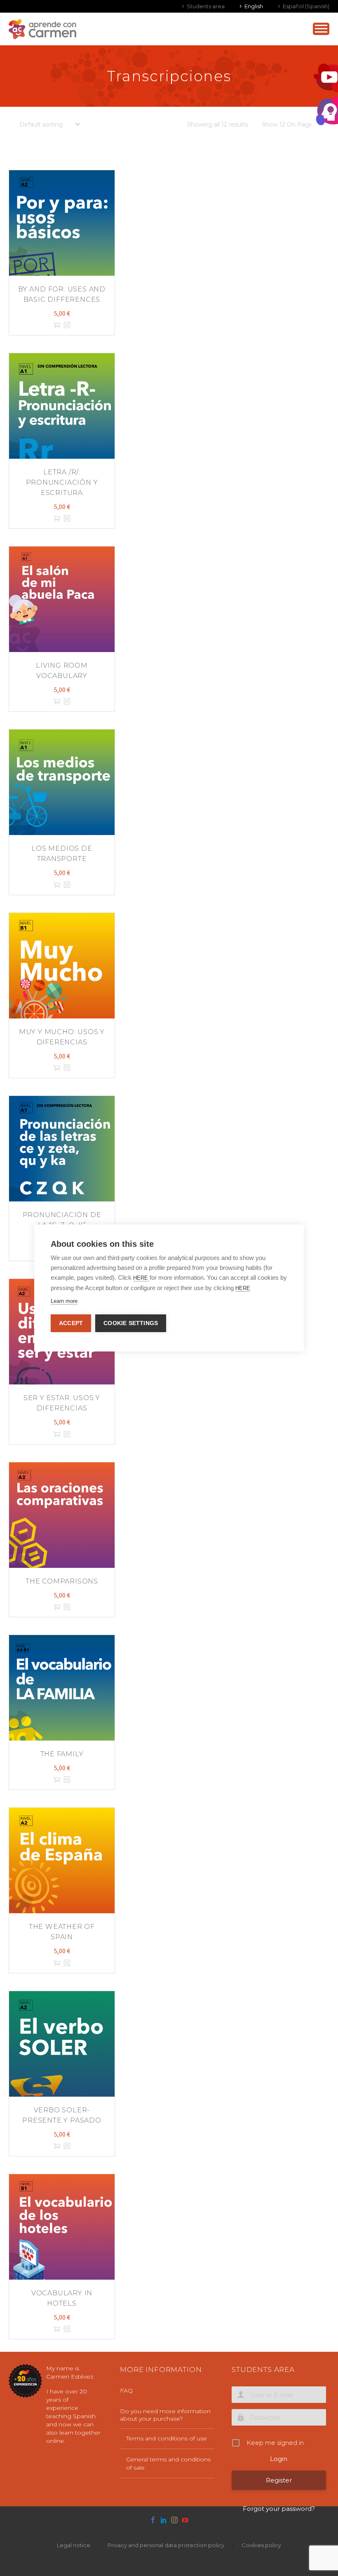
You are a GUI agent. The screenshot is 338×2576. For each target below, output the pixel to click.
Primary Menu (321, 29)
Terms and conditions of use (167, 2438)
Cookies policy (261, 2545)
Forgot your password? (279, 2509)
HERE (141, 1278)
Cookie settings (131, 1323)
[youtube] (185, 2520)
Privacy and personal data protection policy (166, 2545)
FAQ (126, 2391)
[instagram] (174, 2520)
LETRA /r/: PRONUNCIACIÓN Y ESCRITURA (62, 482)
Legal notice (74, 2545)
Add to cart (57, 325)
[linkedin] (164, 2520)
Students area (206, 6)
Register (279, 2480)
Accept (71, 1323)
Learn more (64, 1301)
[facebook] (153, 2520)
